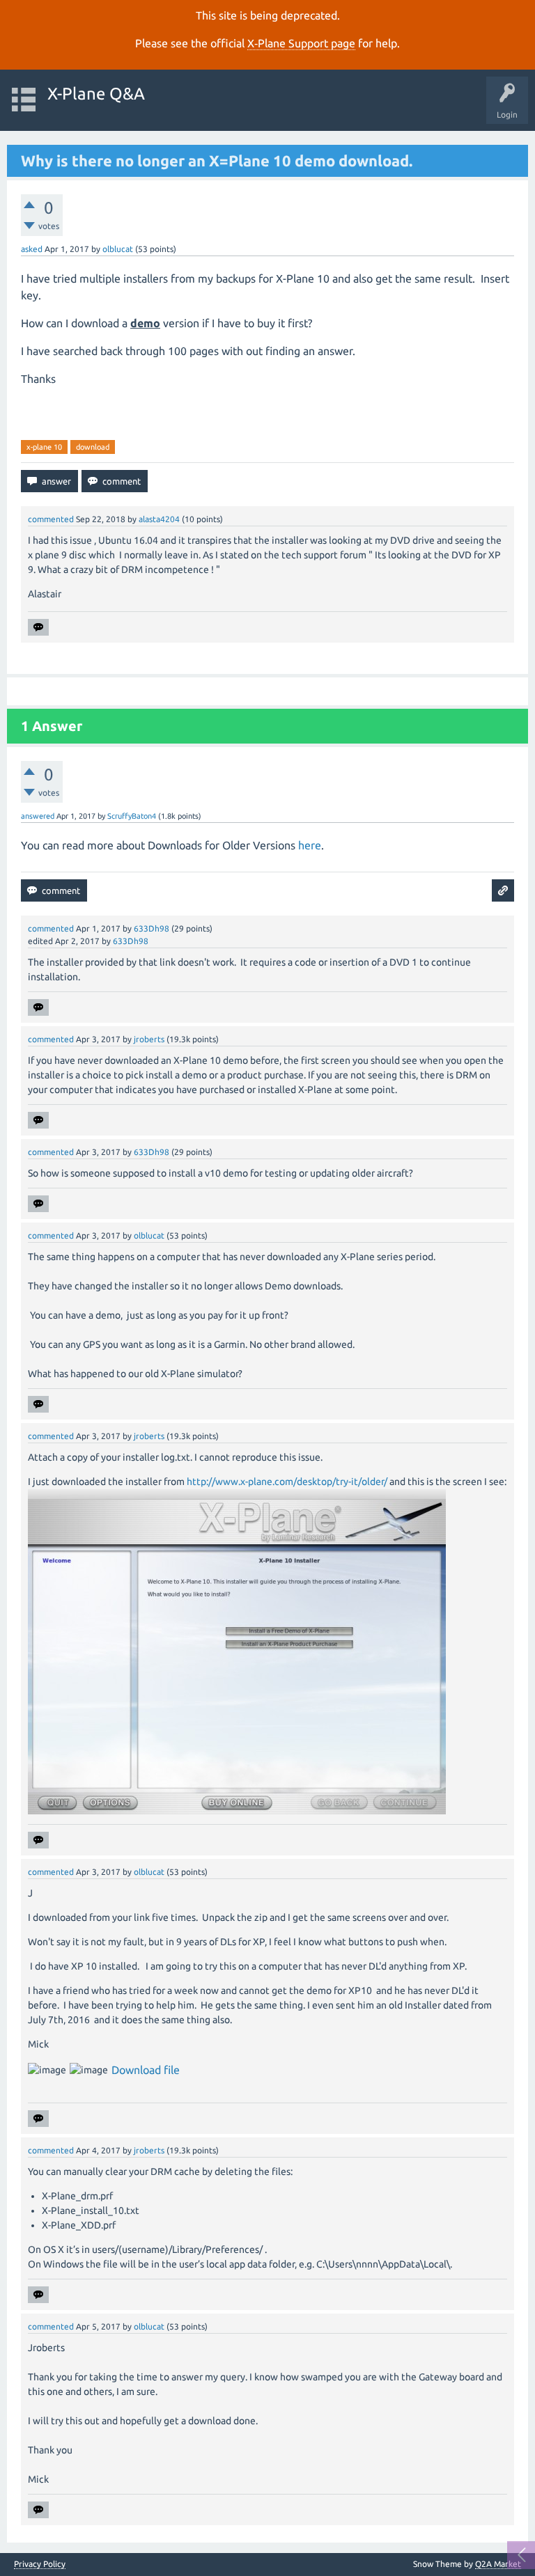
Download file (146, 2070)
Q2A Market (498, 2564)
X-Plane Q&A (96, 94)
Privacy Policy (40, 2564)
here (310, 845)
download (93, 447)
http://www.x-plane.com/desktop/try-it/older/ (287, 1482)
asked (32, 249)
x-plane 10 (44, 447)
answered (38, 816)
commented (51, 519)
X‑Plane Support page (301, 43)
